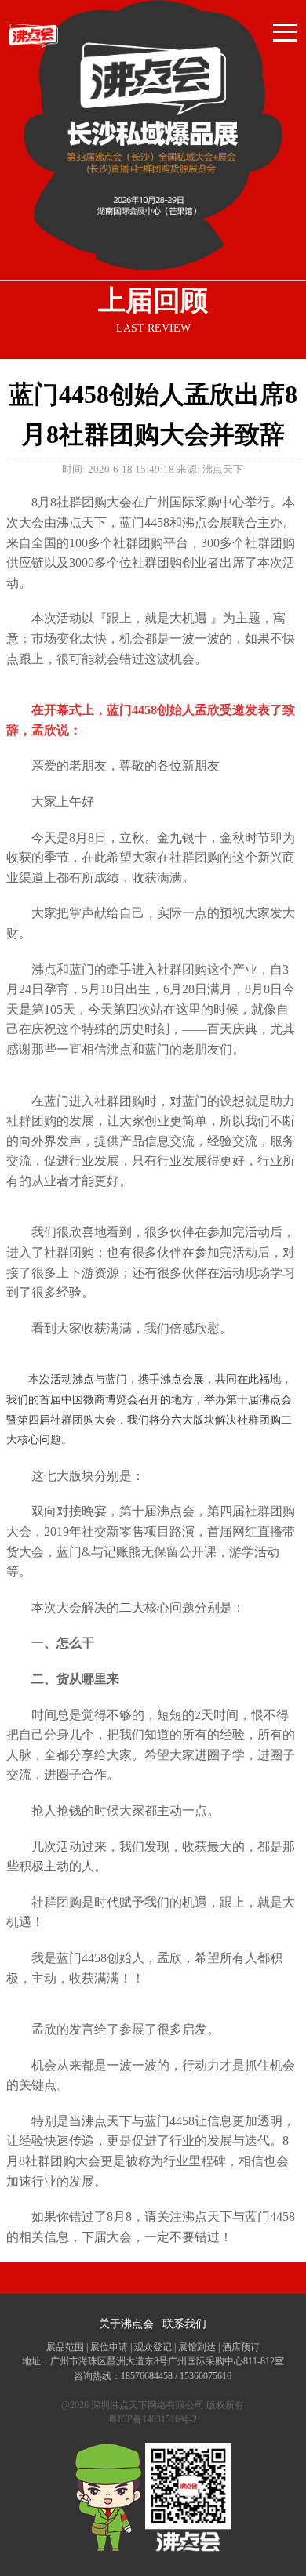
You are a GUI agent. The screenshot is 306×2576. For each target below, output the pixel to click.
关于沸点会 (126, 2324)
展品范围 (65, 2347)
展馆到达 (197, 2347)
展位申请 (109, 2347)
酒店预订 (241, 2347)
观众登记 (153, 2347)
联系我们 (184, 2324)
